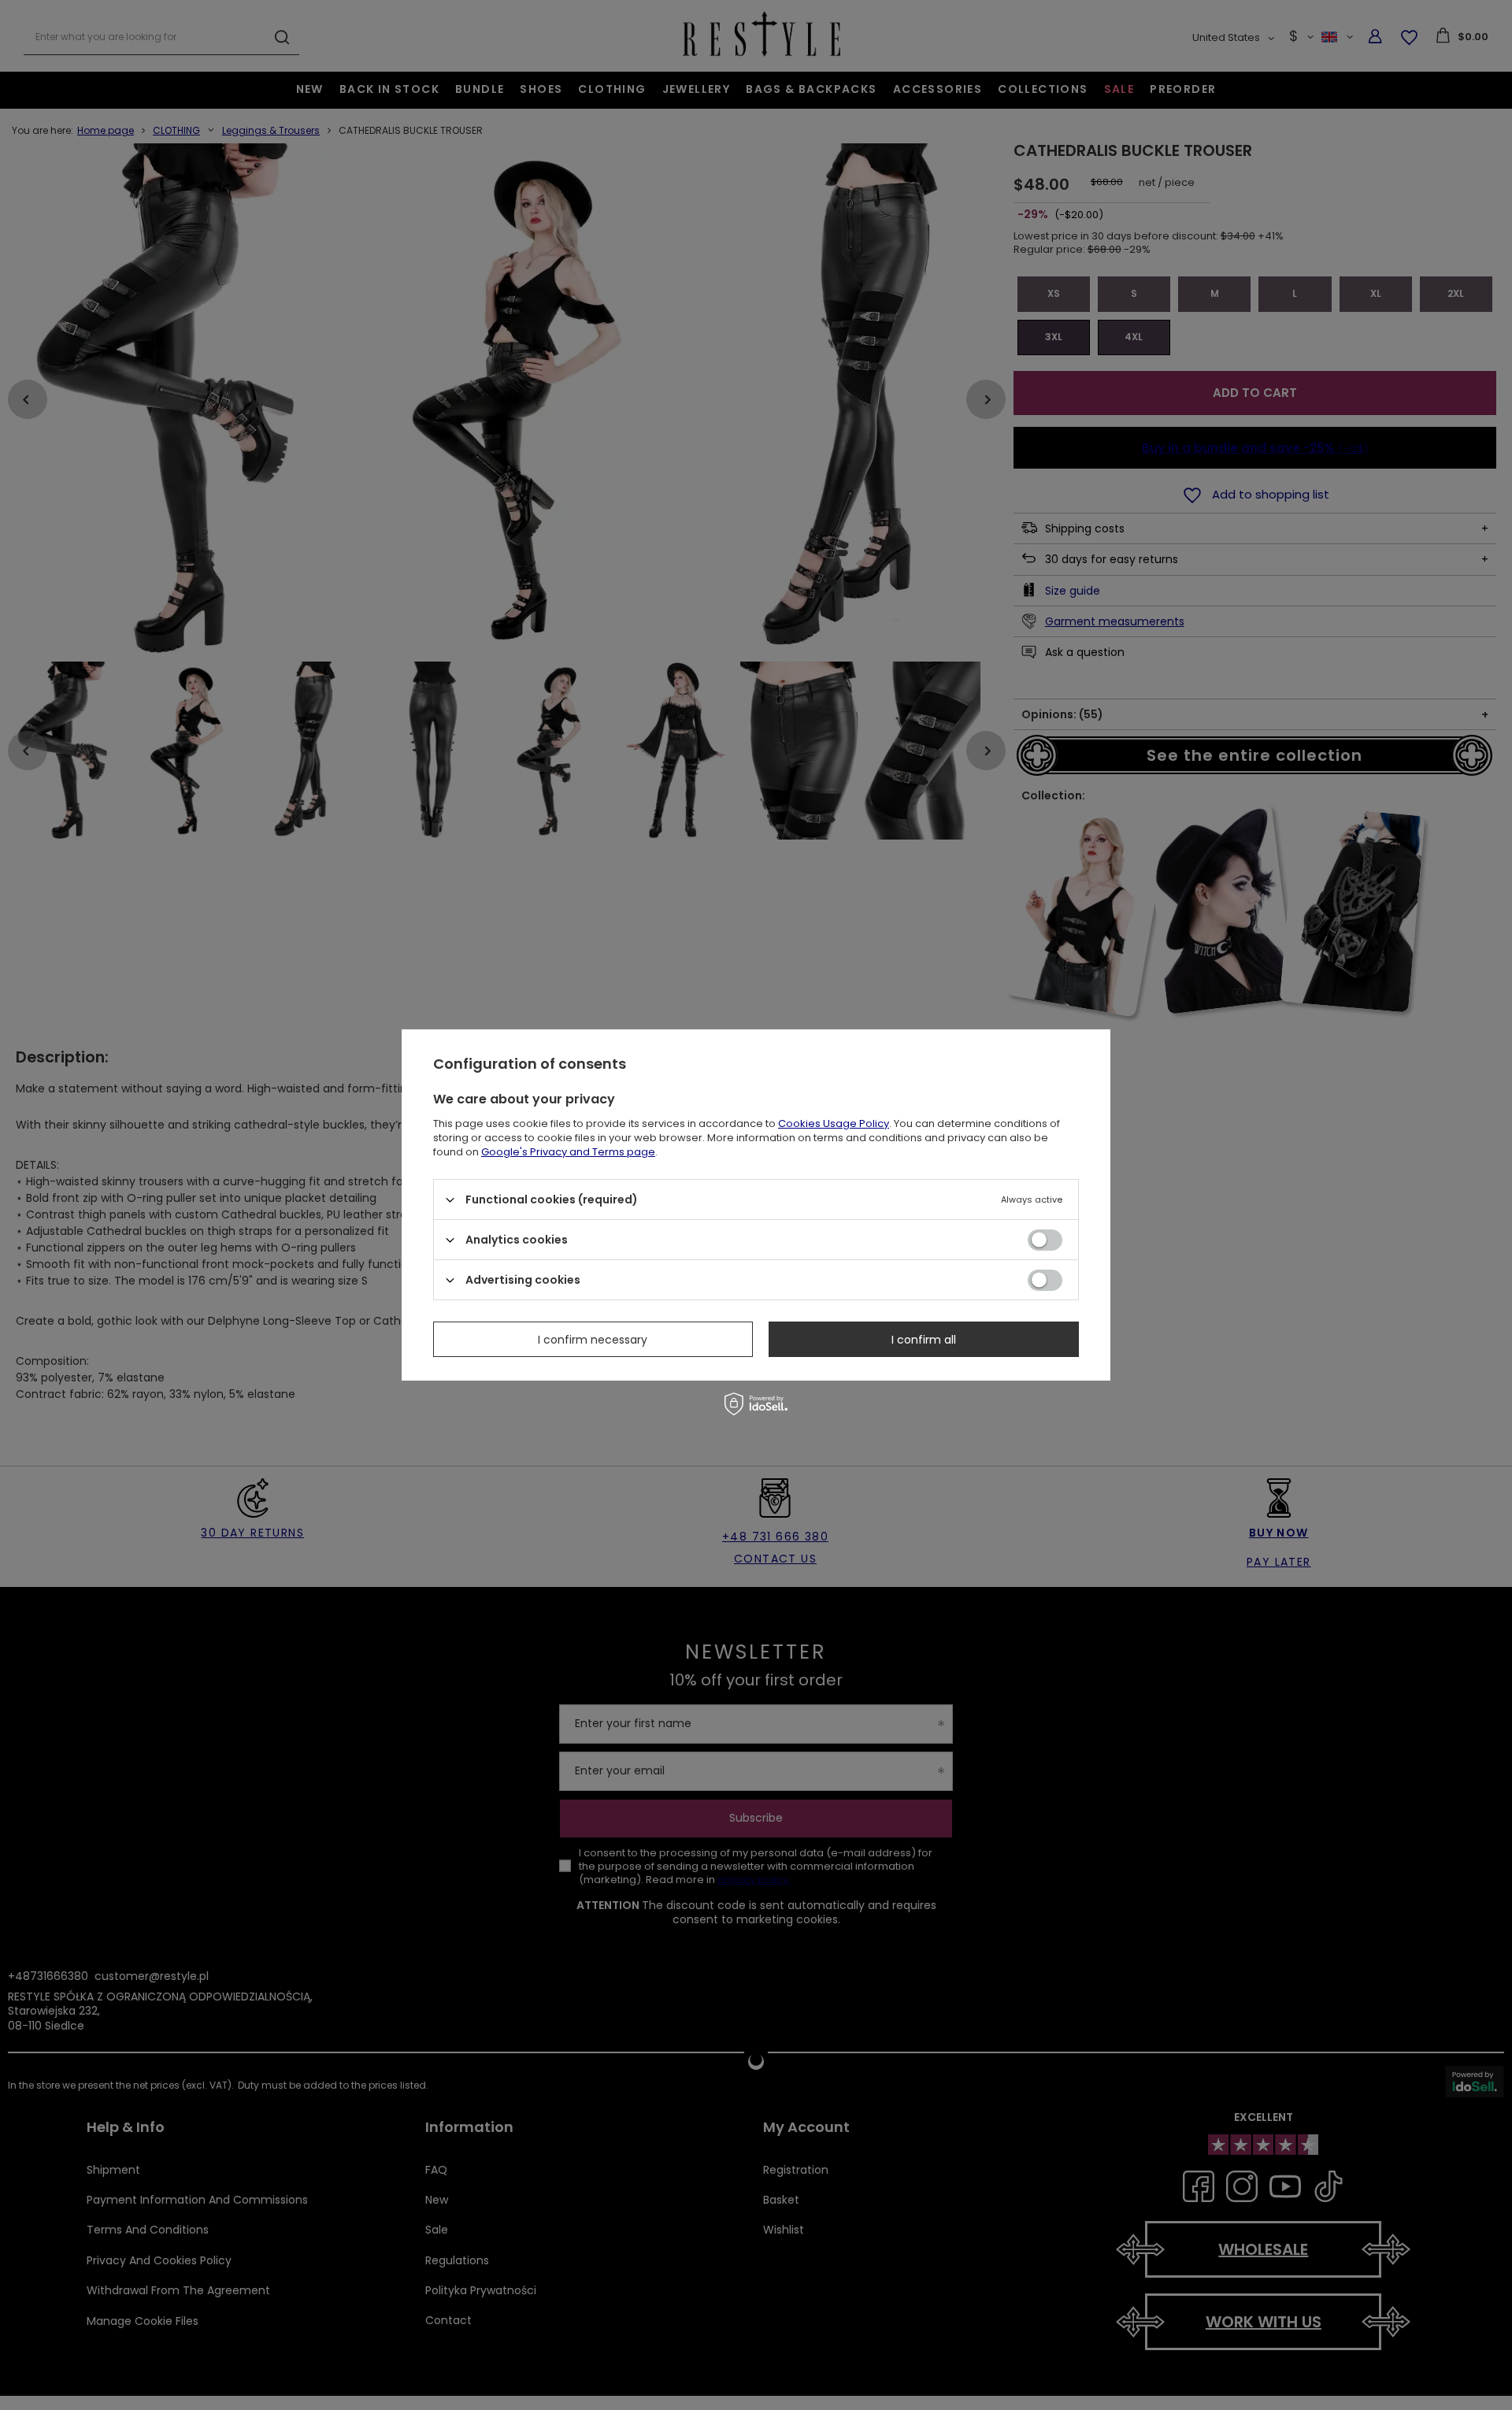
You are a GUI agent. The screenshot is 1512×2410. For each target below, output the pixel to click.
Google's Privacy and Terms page (568, 1152)
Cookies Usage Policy (834, 1123)
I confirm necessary (593, 1339)
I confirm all (924, 1339)
